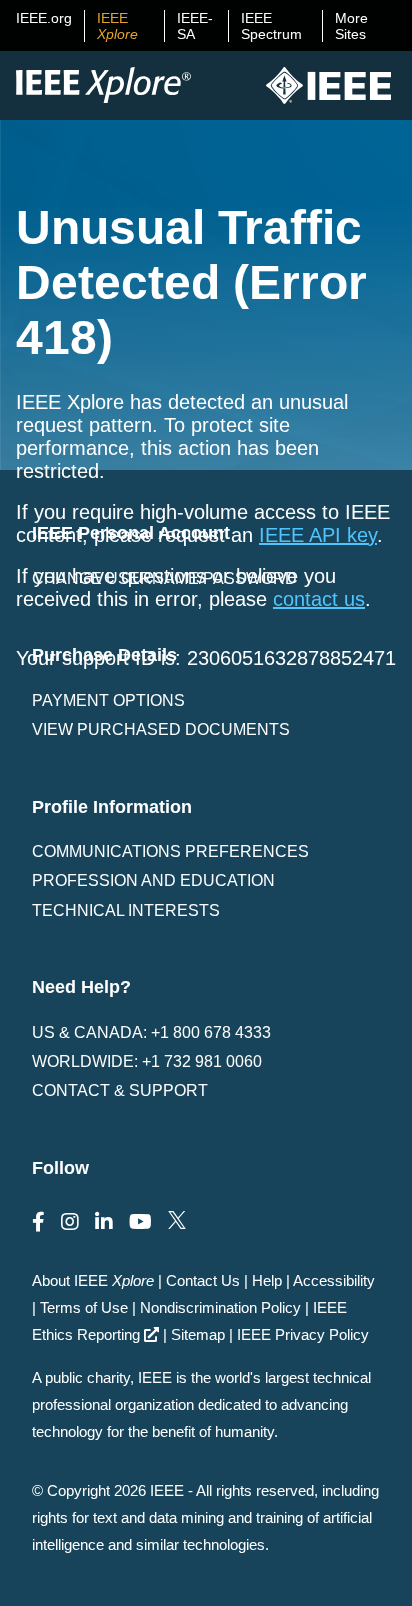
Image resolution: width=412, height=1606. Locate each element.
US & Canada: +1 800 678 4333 (151, 1032)
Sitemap (198, 1334)
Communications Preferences (170, 851)
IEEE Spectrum (271, 26)
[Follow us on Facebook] (38, 1222)
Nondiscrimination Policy (220, 1307)
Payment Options (108, 700)
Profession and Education (153, 880)
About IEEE (93, 1280)
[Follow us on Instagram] (70, 1222)
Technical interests (126, 910)
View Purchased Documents (161, 729)
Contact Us (203, 1280)
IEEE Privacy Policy (303, 1334)
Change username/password (164, 578)
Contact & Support (120, 1090)
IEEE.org (44, 18)
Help (267, 1280)
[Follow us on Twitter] (177, 1222)
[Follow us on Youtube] (140, 1222)
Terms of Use (84, 1307)
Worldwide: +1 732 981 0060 (147, 1061)
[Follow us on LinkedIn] (104, 1222)
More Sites (351, 26)
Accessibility (334, 1280)
